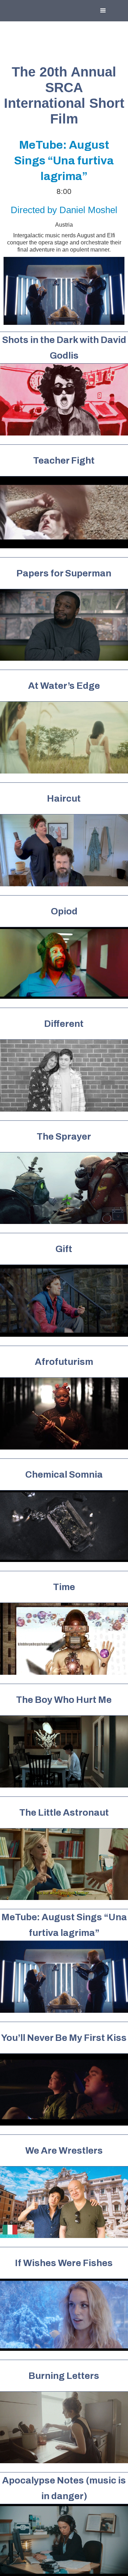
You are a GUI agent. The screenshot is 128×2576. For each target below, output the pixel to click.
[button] (103, 11)
